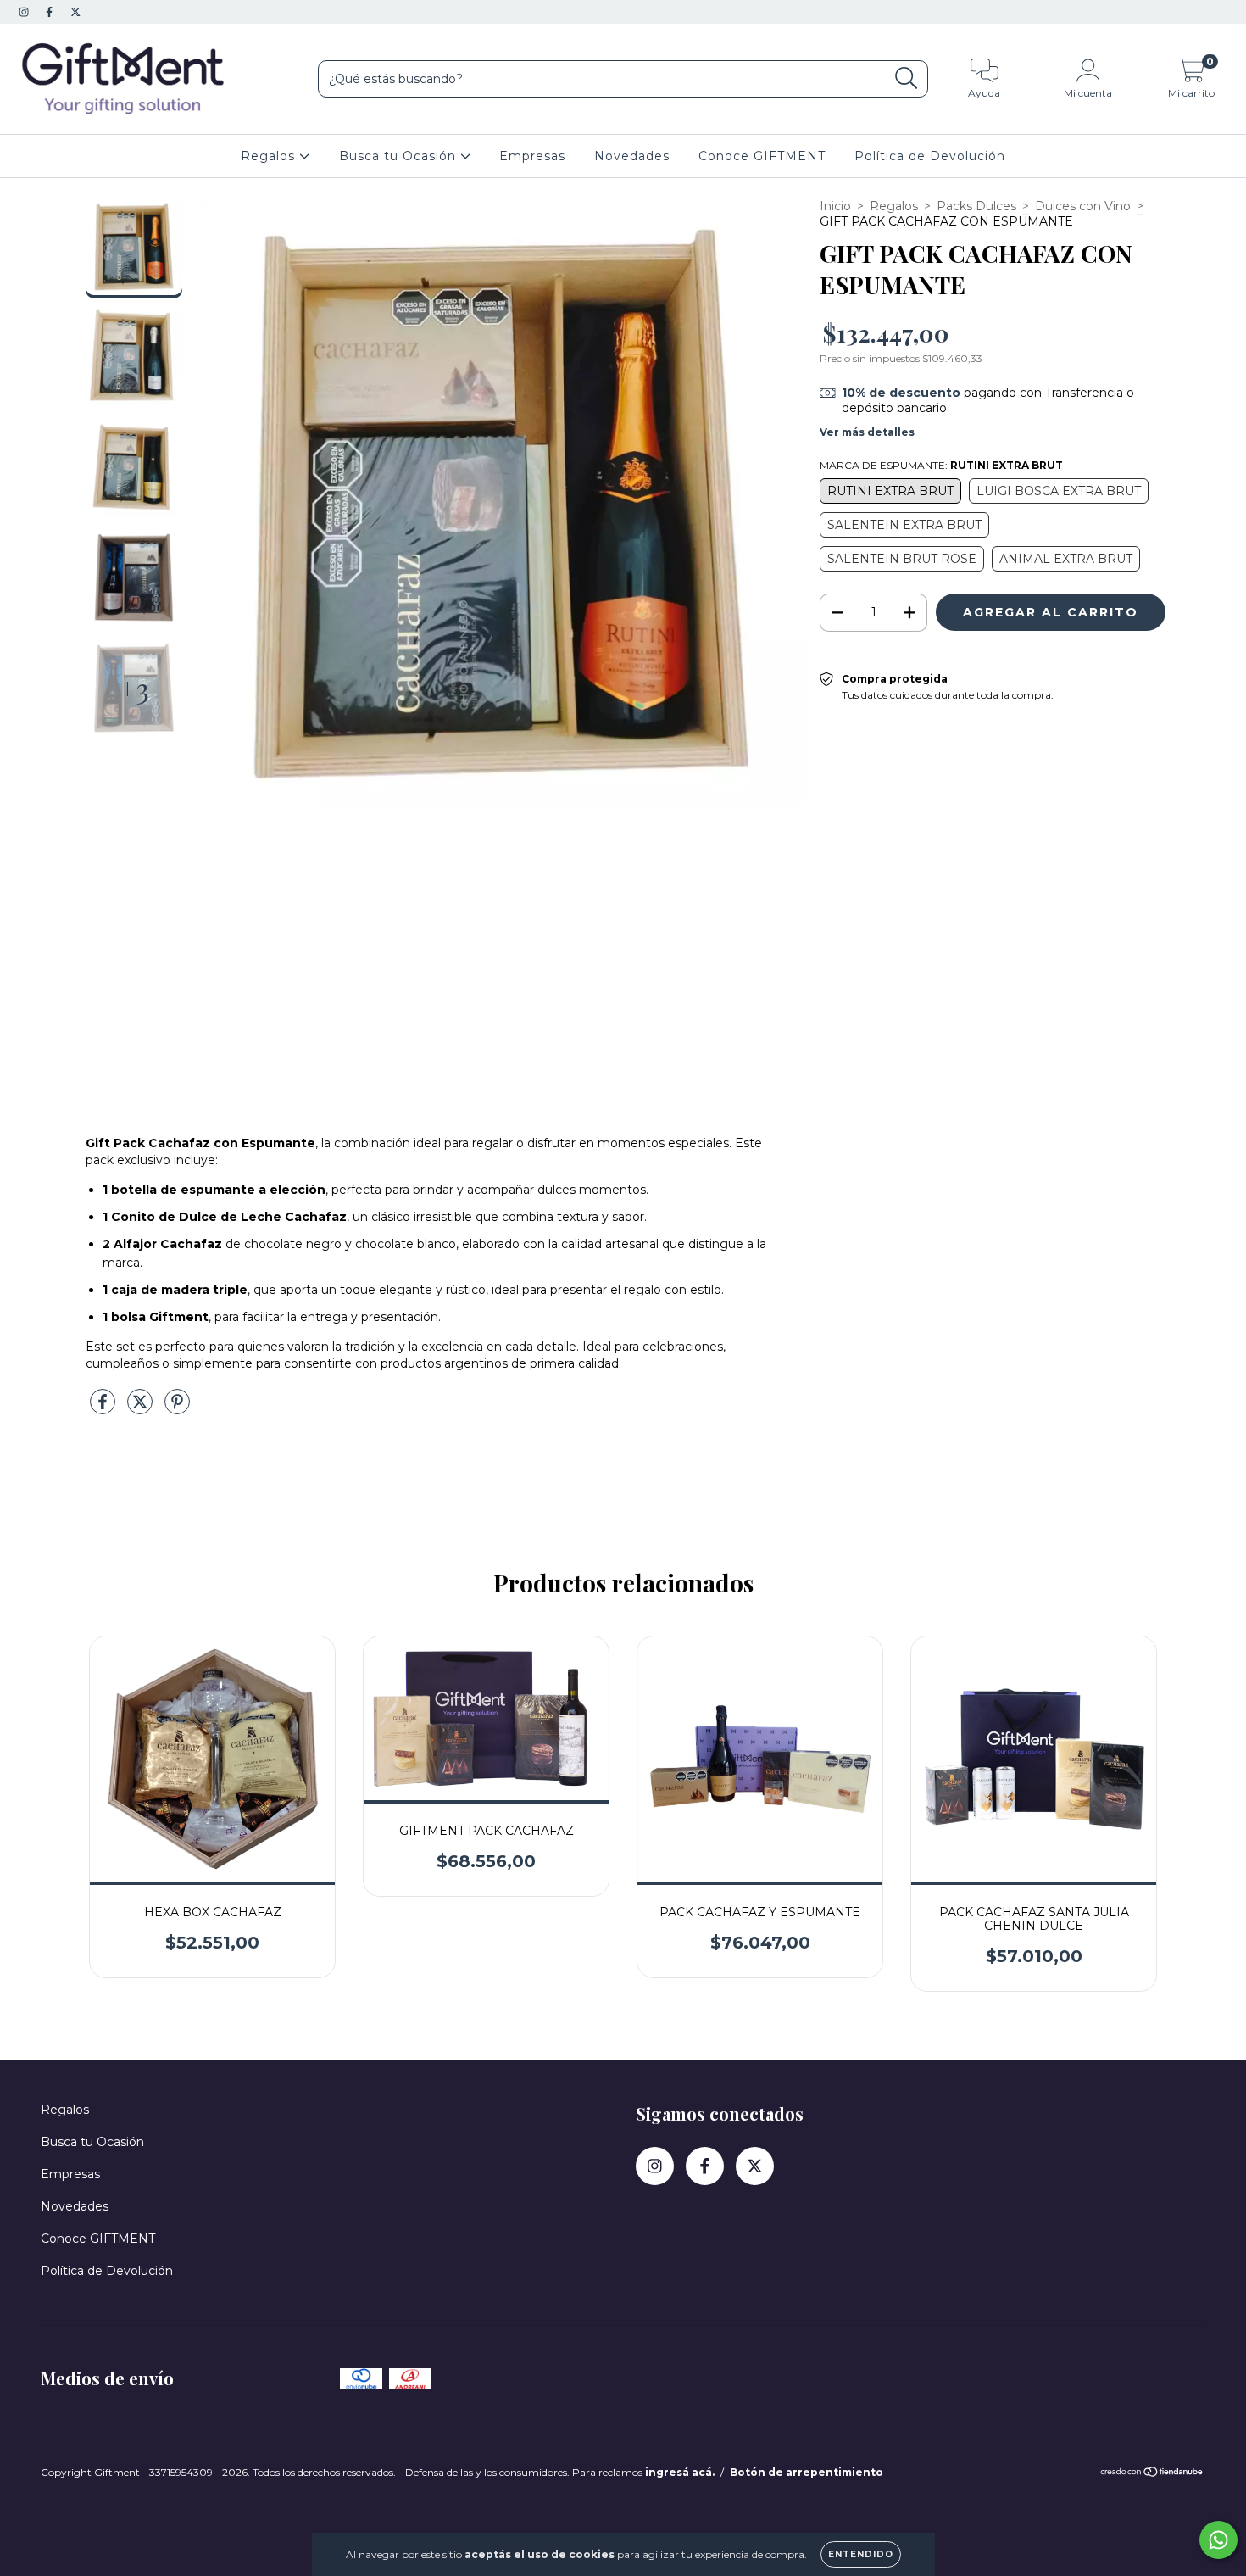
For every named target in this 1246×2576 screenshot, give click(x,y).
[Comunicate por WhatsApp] (1218, 2540)
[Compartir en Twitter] (142, 1408)
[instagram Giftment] (25, 12)
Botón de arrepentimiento (807, 2472)
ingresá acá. (680, 2472)
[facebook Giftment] (51, 12)
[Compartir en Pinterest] (177, 1408)
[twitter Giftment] (75, 12)
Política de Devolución (930, 156)
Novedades (632, 156)
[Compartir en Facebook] (104, 1408)
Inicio (835, 206)
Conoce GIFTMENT (762, 156)
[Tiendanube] (1152, 2474)
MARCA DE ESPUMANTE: (941, 465)
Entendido (861, 2554)
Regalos (270, 156)
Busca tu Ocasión (400, 156)
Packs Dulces (976, 206)
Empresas (532, 156)
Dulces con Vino (1083, 206)
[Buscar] (907, 78)
